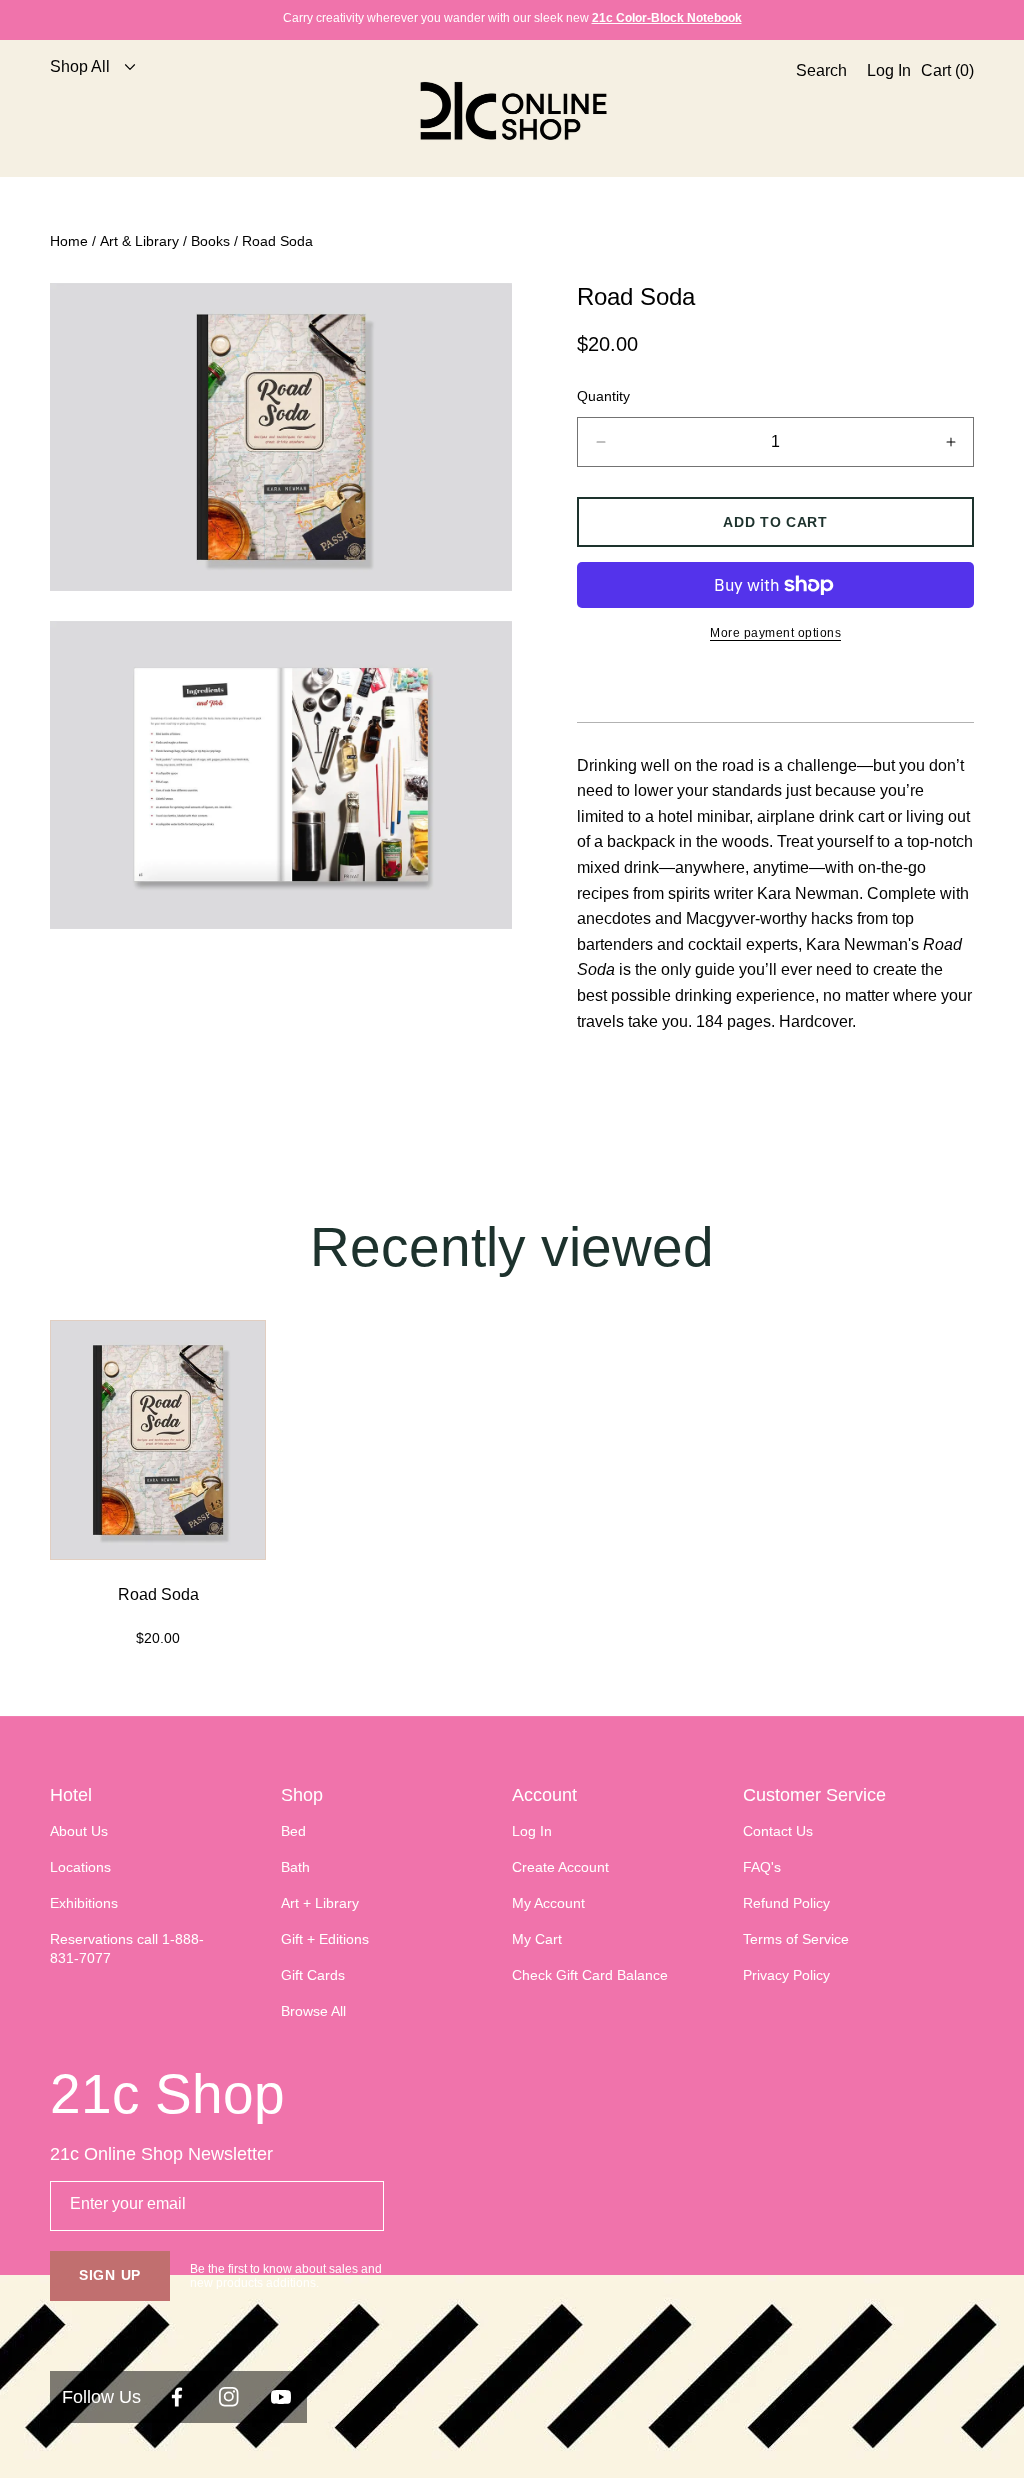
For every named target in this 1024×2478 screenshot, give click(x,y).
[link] (86, 110)
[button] (816, 111)
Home (69, 241)
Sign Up (110, 2275)
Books (210, 241)
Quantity (603, 396)
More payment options (775, 633)
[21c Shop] (512, 110)
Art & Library (139, 241)
